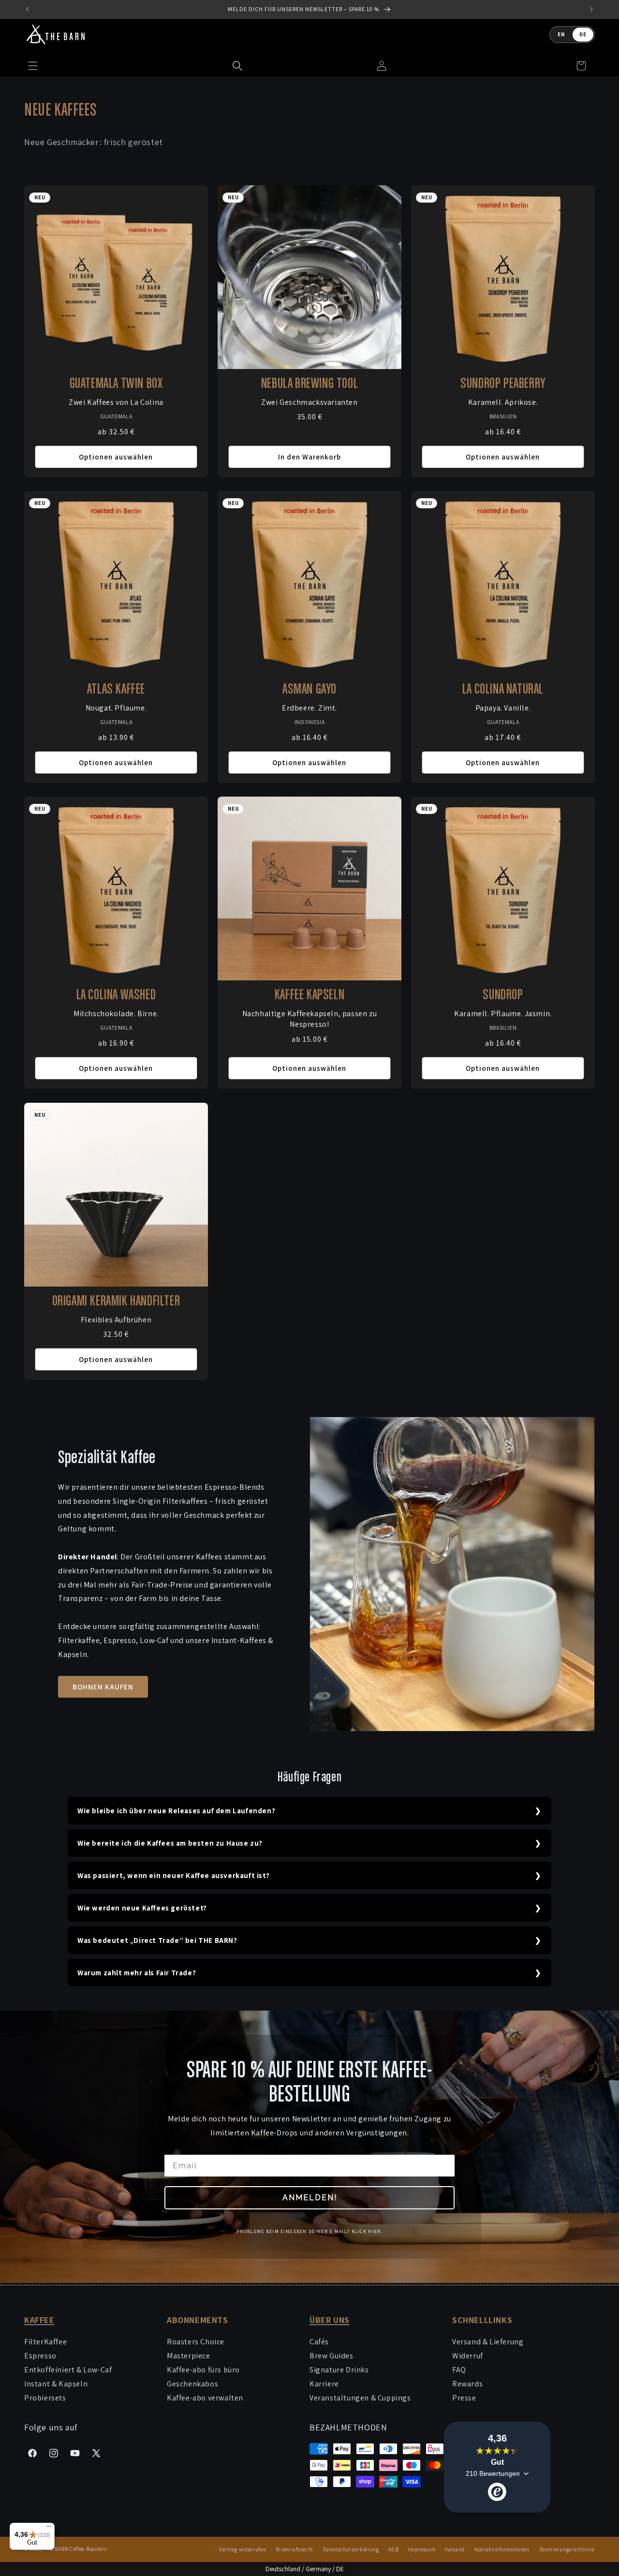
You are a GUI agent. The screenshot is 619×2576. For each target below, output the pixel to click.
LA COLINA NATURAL (503, 690)
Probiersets (45, 2398)
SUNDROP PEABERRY (503, 384)
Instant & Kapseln (56, 2384)
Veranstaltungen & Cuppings (360, 2398)
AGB (393, 2549)
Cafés (319, 2342)
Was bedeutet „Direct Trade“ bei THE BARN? (157, 1940)
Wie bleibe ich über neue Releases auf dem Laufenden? (176, 1811)
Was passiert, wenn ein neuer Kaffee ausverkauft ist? (173, 1875)
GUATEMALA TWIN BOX (116, 384)
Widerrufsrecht (295, 2549)
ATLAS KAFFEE (116, 690)
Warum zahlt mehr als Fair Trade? (137, 1973)
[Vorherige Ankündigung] (28, 9)
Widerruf (468, 2356)
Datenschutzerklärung (351, 2549)
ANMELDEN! (310, 2198)
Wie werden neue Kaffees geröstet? (142, 1908)
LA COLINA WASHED (116, 995)
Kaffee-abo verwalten (205, 2398)
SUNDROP (503, 995)
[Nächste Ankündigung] (591, 9)
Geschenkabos (192, 2384)
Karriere (324, 2384)
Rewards (467, 2384)
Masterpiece (189, 2356)
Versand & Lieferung (488, 2342)
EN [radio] (561, 34)
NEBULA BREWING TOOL (309, 384)
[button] (237, 66)
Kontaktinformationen (502, 2549)
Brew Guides (332, 2356)
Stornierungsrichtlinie (567, 2549)
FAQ (459, 2370)
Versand (455, 2549)
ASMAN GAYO (309, 690)
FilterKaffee (45, 2342)
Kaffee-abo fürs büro (203, 2370)
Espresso (40, 2356)
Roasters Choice (196, 2342)
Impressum (422, 2549)
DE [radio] (583, 34)
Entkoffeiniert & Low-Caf (68, 2370)
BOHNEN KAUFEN (103, 1687)
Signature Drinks (339, 2370)
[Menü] (49, 2529)
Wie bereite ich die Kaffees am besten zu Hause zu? (170, 1843)
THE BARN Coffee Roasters (75, 2549)
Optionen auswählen (116, 457)
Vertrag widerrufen (243, 2549)
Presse (464, 2398)
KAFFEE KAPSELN (309, 995)
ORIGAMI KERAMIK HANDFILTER (116, 1302)
